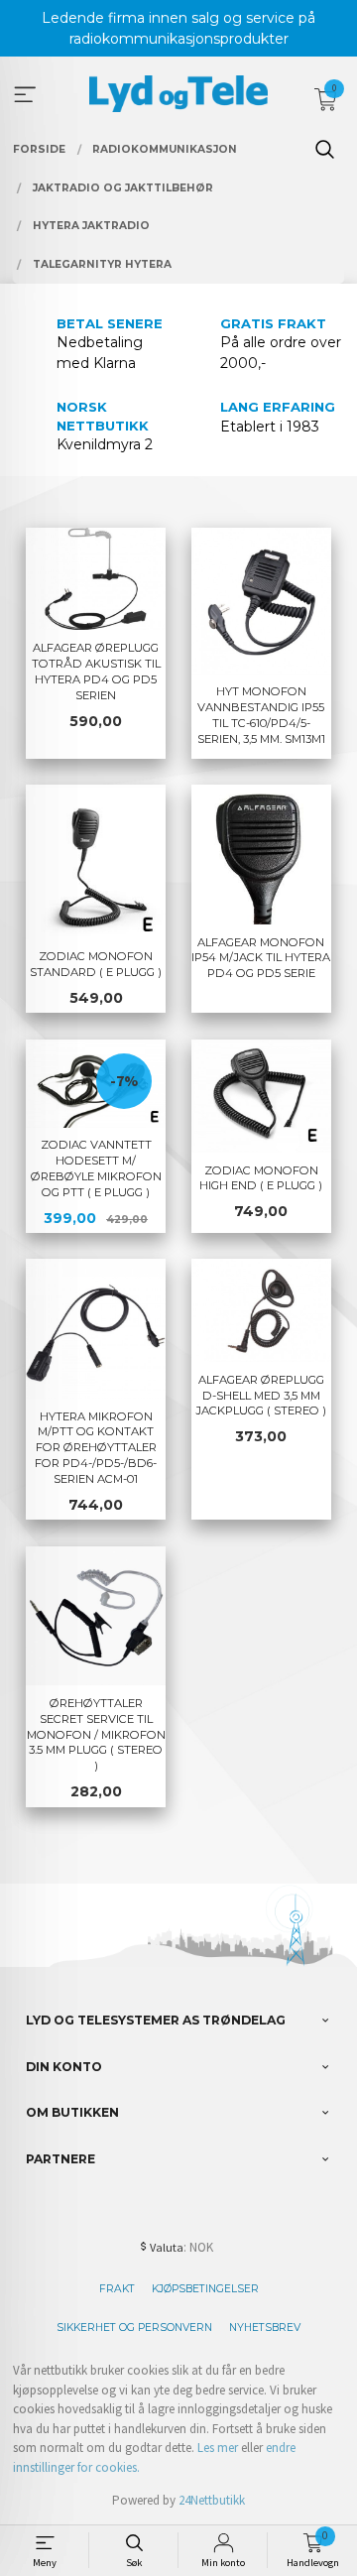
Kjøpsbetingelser (205, 2289)
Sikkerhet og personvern (134, 2328)
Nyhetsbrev (265, 2328)
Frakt (117, 2289)
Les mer (218, 2448)
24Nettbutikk (212, 2500)
